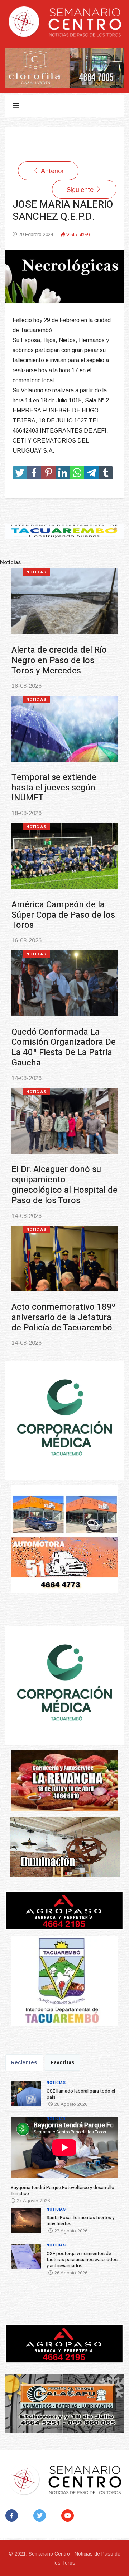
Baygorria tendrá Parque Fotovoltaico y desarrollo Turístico (60, 777)
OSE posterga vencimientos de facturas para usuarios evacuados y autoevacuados (63, 1027)
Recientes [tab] (24, 2062)
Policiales (39, 1071)
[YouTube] (69, 2516)
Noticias (36, 572)
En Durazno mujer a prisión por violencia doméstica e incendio (64, 1159)
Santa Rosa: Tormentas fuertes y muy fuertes (57, 899)
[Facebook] (13, 2516)
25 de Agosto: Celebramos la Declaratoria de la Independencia (63, 1287)
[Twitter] (41, 2516)
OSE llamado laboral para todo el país (61, 655)
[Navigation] (16, 106)
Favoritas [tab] (63, 2062)
